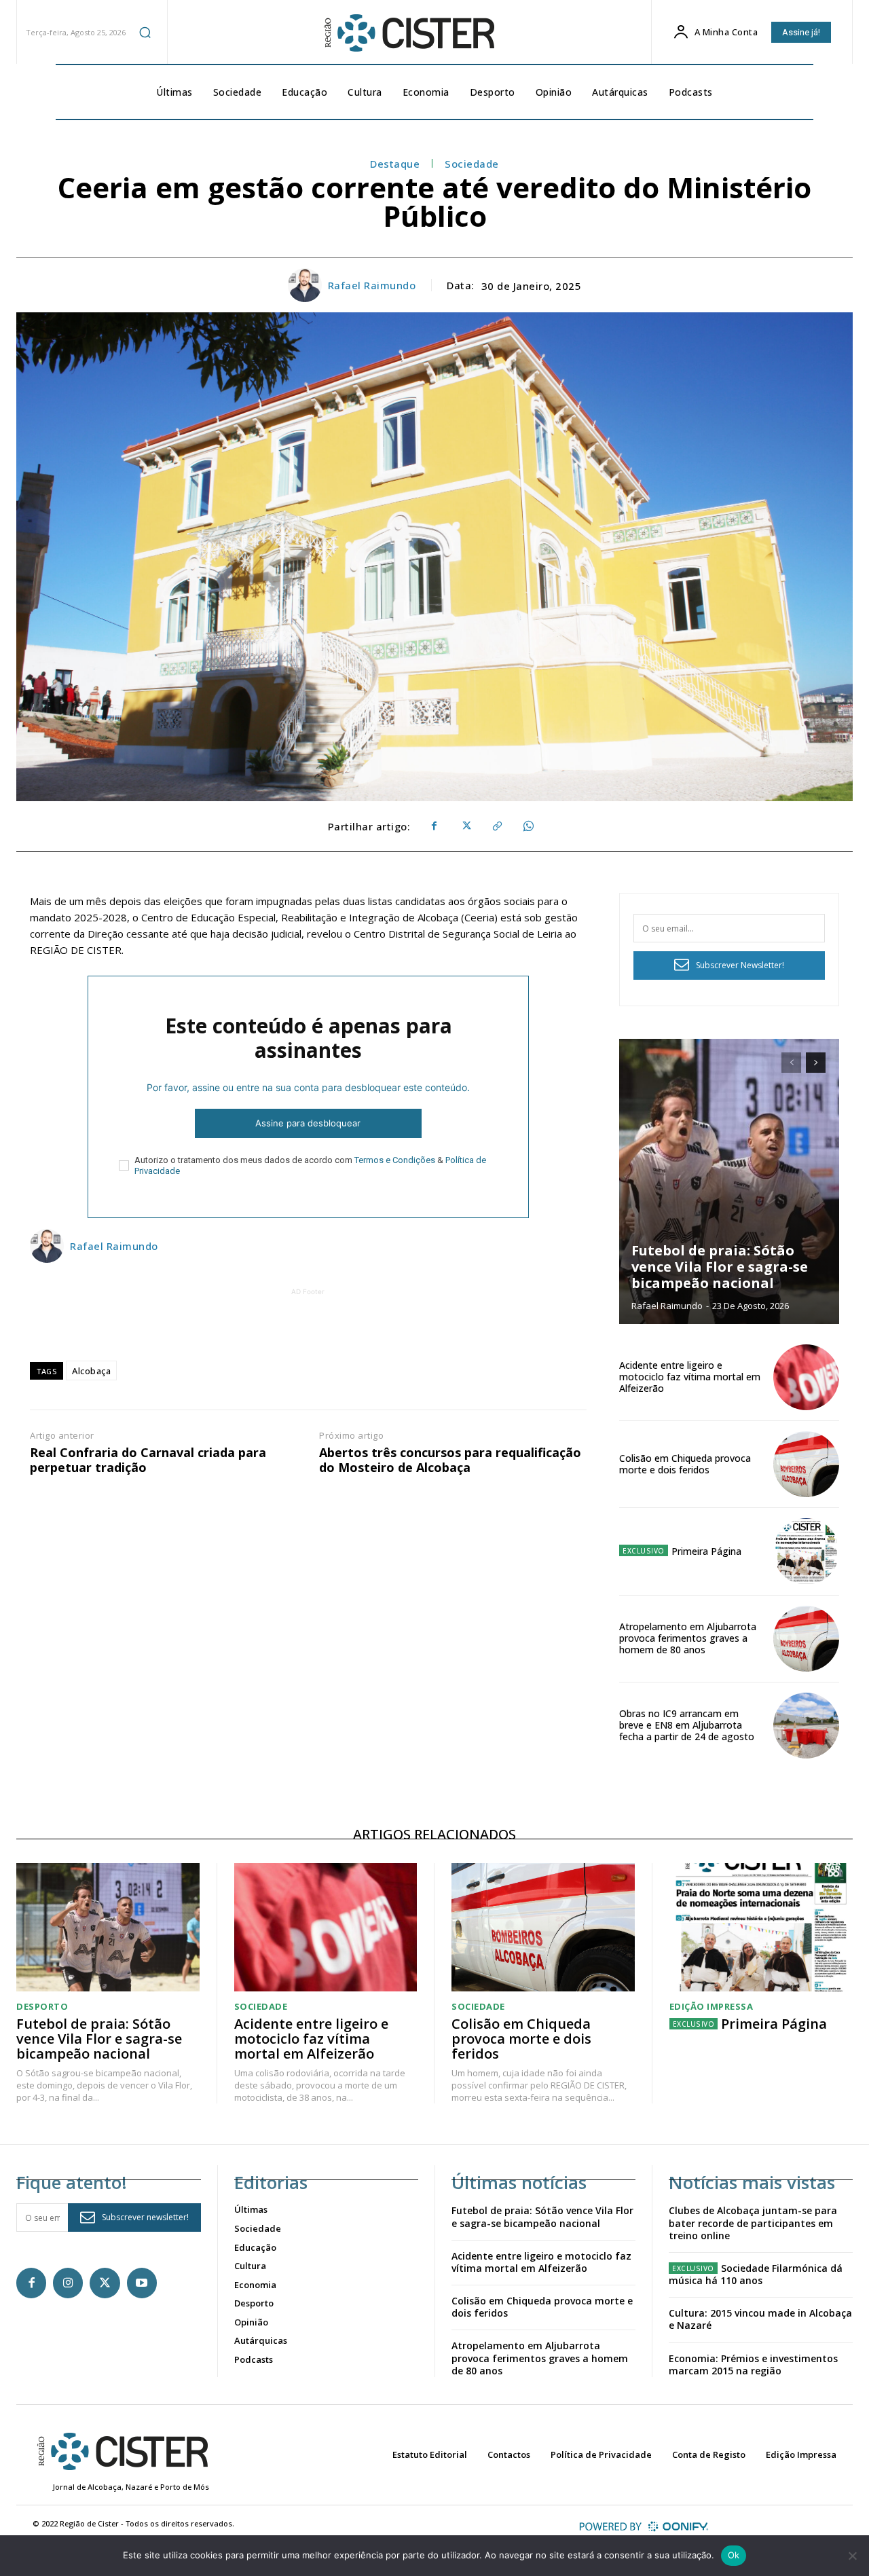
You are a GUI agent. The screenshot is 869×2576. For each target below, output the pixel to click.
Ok (734, 2555)
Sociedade (472, 164)
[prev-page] (791, 1063)
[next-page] (816, 1063)
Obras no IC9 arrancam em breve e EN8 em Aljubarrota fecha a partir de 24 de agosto (687, 1725)
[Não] (852, 2556)
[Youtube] (142, 2283)
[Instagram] (68, 2283)
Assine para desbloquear (308, 1123)
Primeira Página (706, 1551)
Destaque (395, 164)
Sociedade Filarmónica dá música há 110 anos (756, 2274)
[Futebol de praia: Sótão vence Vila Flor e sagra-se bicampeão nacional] (729, 1181)
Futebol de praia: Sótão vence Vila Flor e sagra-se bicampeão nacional (720, 1267)
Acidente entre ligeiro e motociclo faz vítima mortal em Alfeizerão (690, 1377)
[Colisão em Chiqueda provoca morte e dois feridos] (806, 1464)
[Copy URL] (496, 826)
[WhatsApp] (528, 826)
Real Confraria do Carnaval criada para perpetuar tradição (148, 1460)
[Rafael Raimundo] (307, 285)
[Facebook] (434, 826)
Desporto (42, 2007)
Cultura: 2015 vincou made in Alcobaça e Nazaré (760, 2319)
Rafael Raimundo (372, 285)
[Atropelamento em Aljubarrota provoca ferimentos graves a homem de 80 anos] (806, 1639)
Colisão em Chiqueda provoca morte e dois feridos (685, 1464)
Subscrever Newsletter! (740, 965)
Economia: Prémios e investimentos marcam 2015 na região (753, 2365)
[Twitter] (465, 826)
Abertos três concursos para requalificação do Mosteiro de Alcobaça (450, 1460)
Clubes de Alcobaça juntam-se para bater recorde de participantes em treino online (753, 2223)
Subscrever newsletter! (145, 2217)
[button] (145, 32)
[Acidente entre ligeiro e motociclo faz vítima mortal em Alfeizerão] (806, 1377)
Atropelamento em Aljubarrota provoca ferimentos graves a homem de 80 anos (688, 1638)
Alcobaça (91, 1371)
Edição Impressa (711, 2007)
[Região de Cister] (408, 33)
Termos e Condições (395, 1160)
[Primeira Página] (806, 1551)
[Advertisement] (308, 1329)
